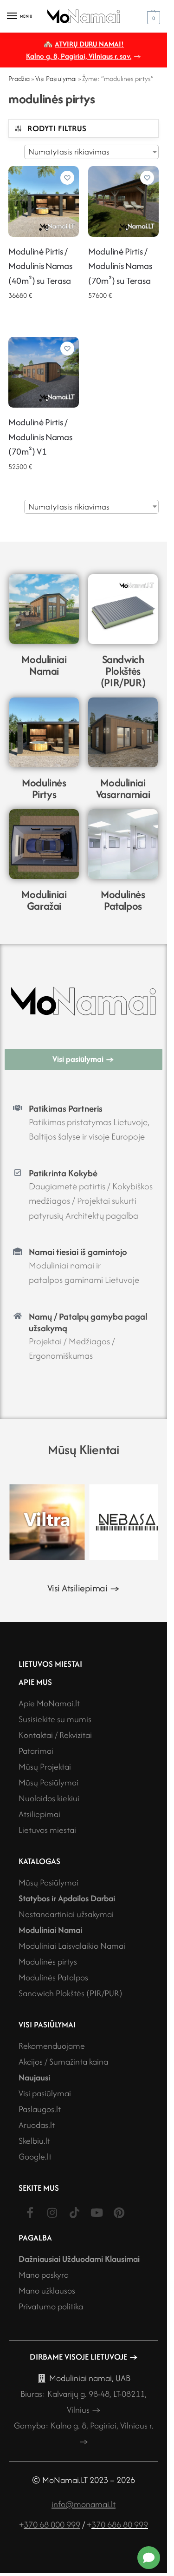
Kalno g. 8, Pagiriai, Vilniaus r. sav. (79, 56)
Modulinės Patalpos (123, 900)
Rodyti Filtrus (57, 128)
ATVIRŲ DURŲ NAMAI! (89, 44)
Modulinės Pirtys (44, 788)
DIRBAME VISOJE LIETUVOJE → (84, 2353)
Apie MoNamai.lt (49, 1700)
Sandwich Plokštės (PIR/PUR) (123, 671)
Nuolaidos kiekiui (49, 1795)
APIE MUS (35, 1679)
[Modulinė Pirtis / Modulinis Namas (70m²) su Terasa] (123, 201)
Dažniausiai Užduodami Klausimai (79, 2256)
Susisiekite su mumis (55, 1716)
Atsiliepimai (39, 1811)
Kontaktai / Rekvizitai (55, 1732)
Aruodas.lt (37, 2122)
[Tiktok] (74, 2209)
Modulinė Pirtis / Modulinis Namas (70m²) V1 (40, 437)
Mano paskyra (44, 2271)
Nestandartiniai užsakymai (66, 1911)
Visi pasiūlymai (45, 2090)
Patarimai (36, 1748)
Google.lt (35, 2153)
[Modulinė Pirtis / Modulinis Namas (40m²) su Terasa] (44, 201)
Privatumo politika (51, 2303)
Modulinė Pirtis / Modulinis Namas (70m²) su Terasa (120, 266)
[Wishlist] (67, 178)
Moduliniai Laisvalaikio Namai (72, 1942)
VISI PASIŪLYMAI (47, 2021)
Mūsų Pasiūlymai (48, 1779)
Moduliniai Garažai (44, 900)
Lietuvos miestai (47, 1827)
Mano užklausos (47, 2287)
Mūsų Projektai (45, 1763)
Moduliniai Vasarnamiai (123, 788)
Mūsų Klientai (84, 1449)
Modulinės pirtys (48, 1958)
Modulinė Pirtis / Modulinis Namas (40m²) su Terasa (40, 266)
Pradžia (19, 78)
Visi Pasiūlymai (56, 78)
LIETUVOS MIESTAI (50, 1660)
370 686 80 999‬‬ (120, 2521)
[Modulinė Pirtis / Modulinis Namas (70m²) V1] (44, 372)
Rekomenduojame (52, 2043)
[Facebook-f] (30, 2209)
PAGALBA (35, 2234)
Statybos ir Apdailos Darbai (67, 1895)
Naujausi (34, 2074)
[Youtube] (97, 2209)
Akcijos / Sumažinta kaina (63, 2058)
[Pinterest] (119, 2209)
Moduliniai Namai (44, 665)
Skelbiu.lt (34, 2137)
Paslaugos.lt (40, 2106)
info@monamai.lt (84, 2501)
